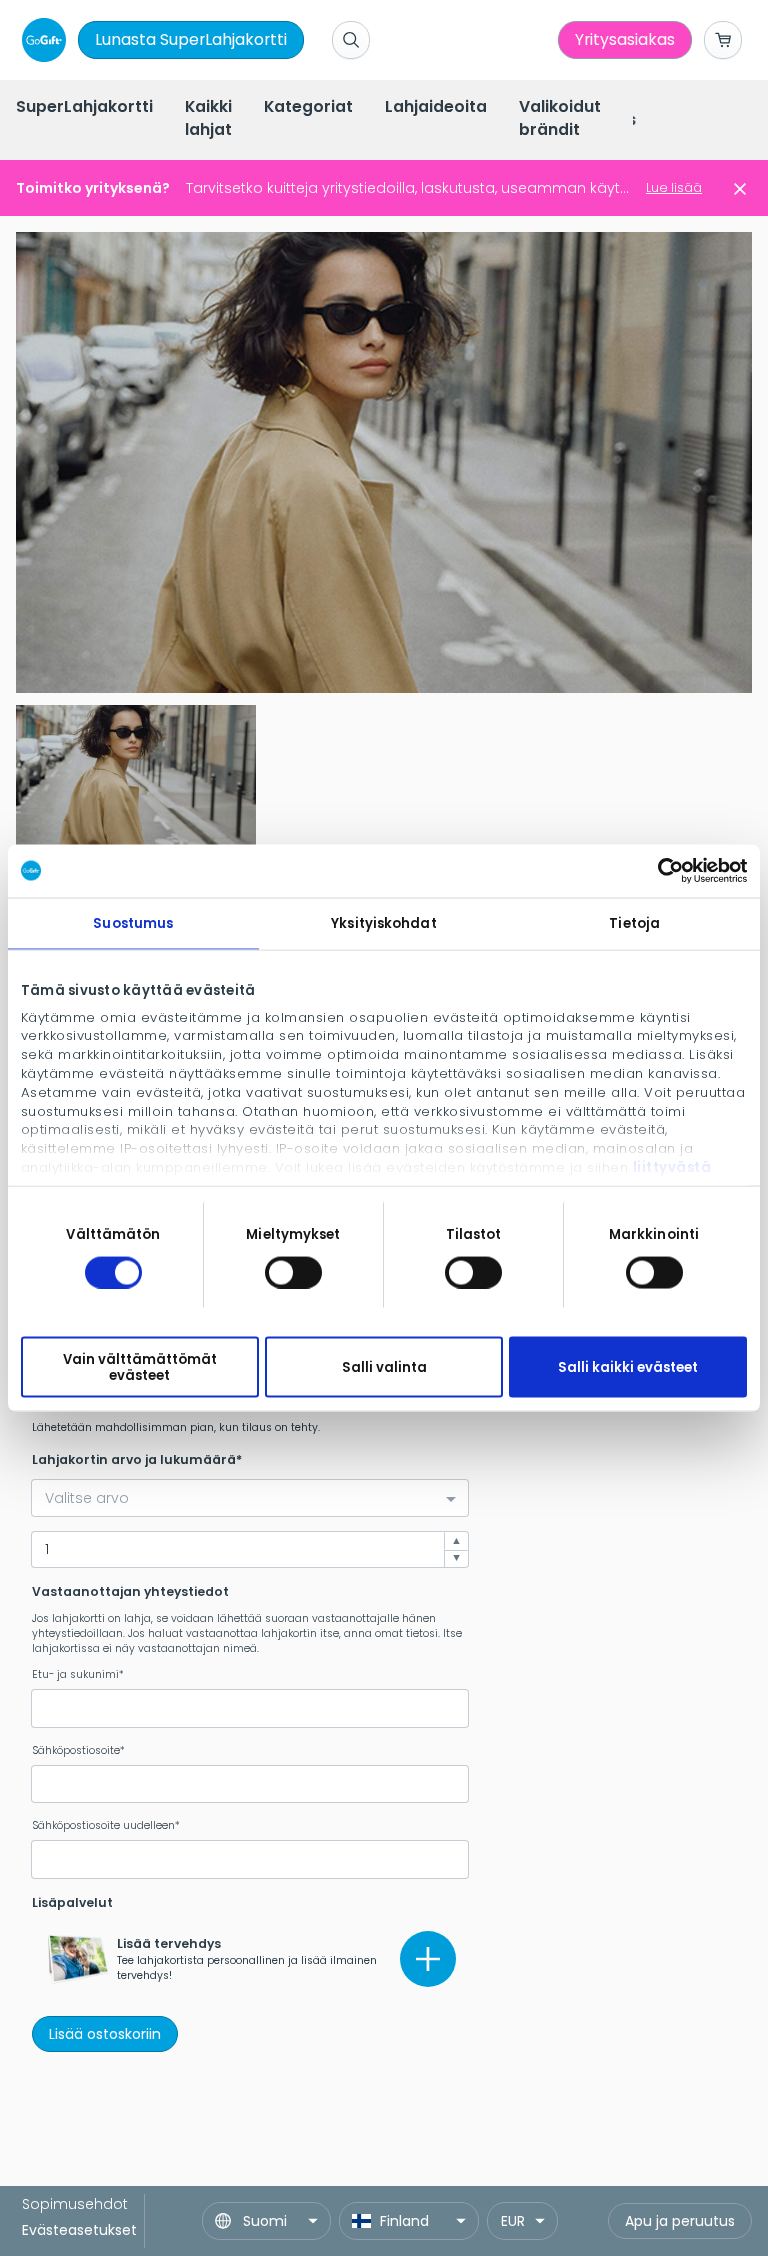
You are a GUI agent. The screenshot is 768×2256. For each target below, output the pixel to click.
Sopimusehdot (75, 2204)
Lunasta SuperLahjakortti (191, 39)
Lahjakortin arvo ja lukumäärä (134, 1459)
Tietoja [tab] (634, 922)
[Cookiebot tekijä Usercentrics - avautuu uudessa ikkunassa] (659, 871)
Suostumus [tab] (133, 922)
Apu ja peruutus (680, 2221)
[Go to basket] (723, 40)
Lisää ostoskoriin (105, 2034)
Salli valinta (384, 1367)
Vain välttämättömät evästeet (140, 1367)
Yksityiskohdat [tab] (383, 922)
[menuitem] (84, 108)
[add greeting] (428, 1959)
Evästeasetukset (79, 2230)
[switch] (293, 1272)
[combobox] (250, 1498)
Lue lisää (674, 187)
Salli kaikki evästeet (628, 1367)
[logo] (40, 40)
